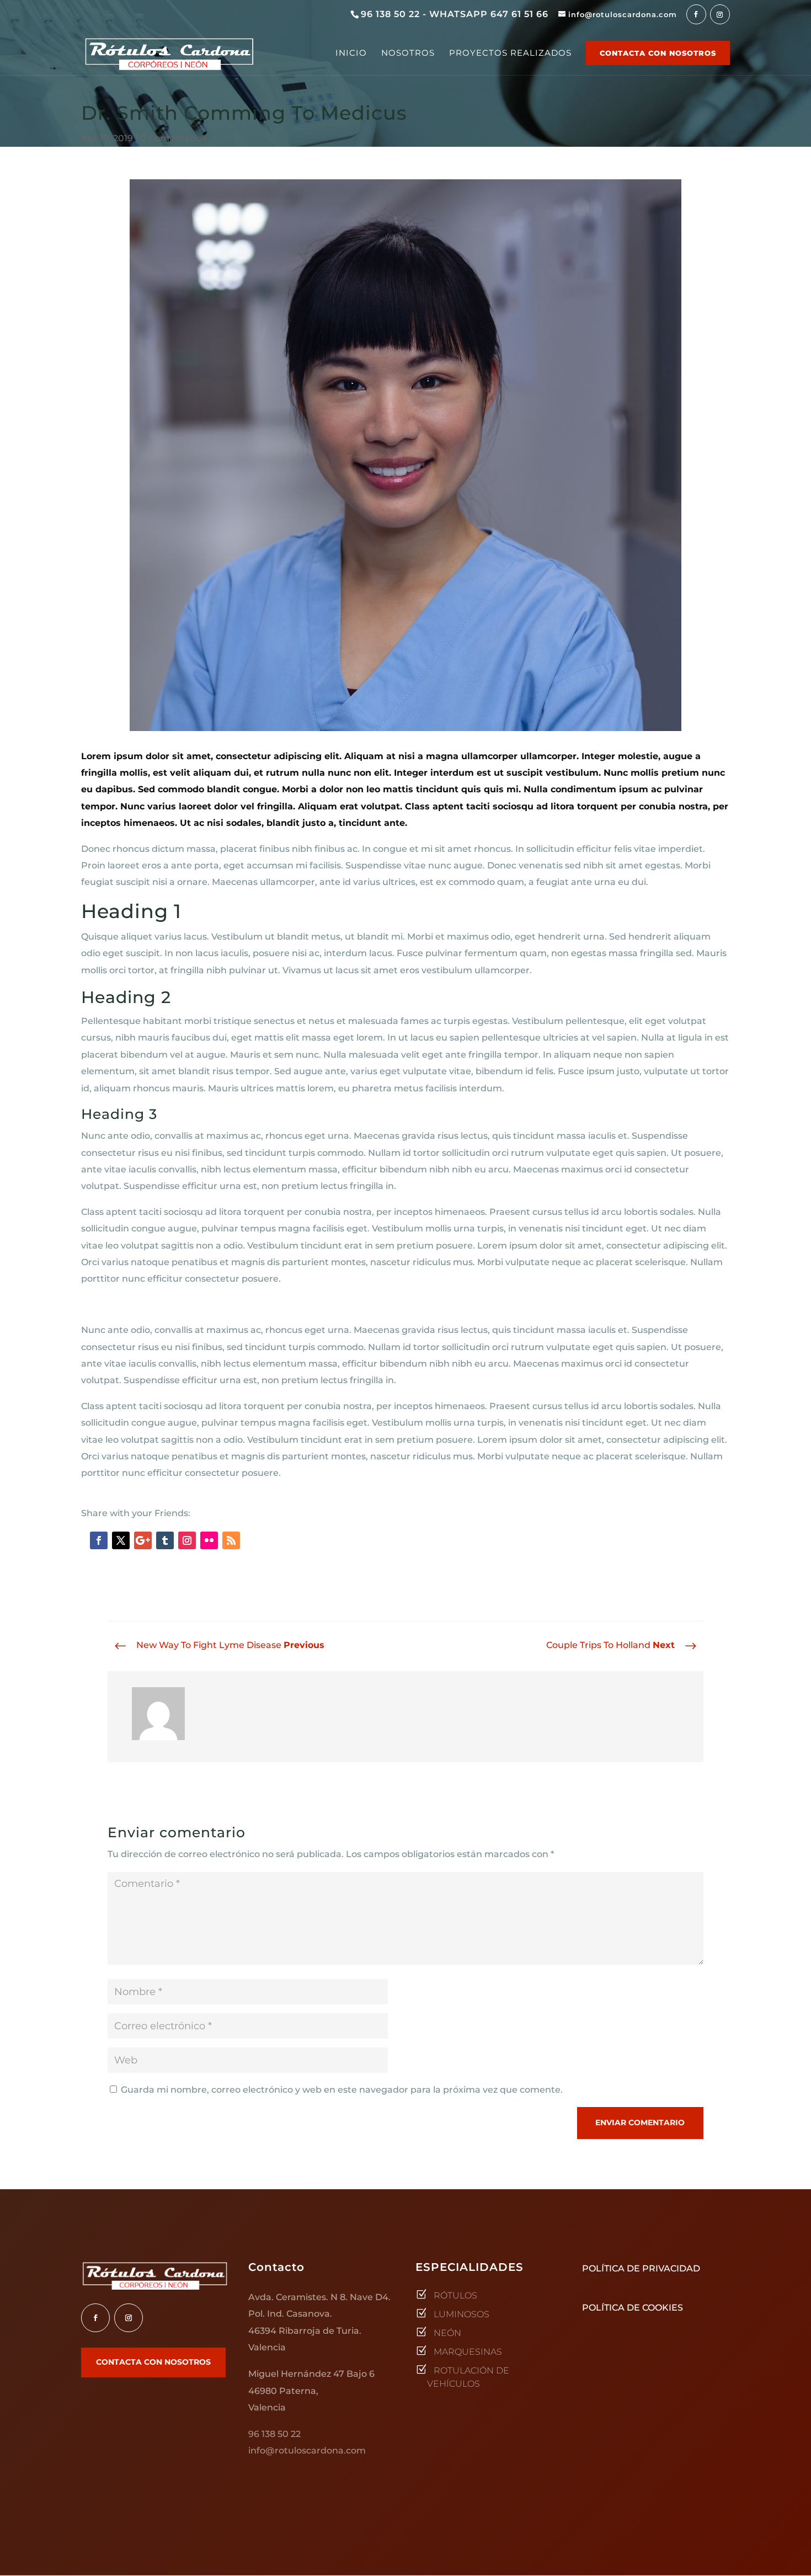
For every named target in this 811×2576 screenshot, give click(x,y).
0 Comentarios (173, 138)
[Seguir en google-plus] (143, 1540)
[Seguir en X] (121, 1540)
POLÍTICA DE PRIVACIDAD (641, 2268)
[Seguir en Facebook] (99, 1540)
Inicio (351, 54)
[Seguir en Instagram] (187, 1540)
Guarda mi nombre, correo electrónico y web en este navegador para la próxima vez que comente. (342, 2090)
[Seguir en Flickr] (209, 1540)
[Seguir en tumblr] (165, 1540)
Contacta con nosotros (658, 53)
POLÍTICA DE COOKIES (633, 2308)
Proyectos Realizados (510, 54)
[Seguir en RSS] (231, 1540)
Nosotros (408, 54)
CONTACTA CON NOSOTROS (153, 2362)
